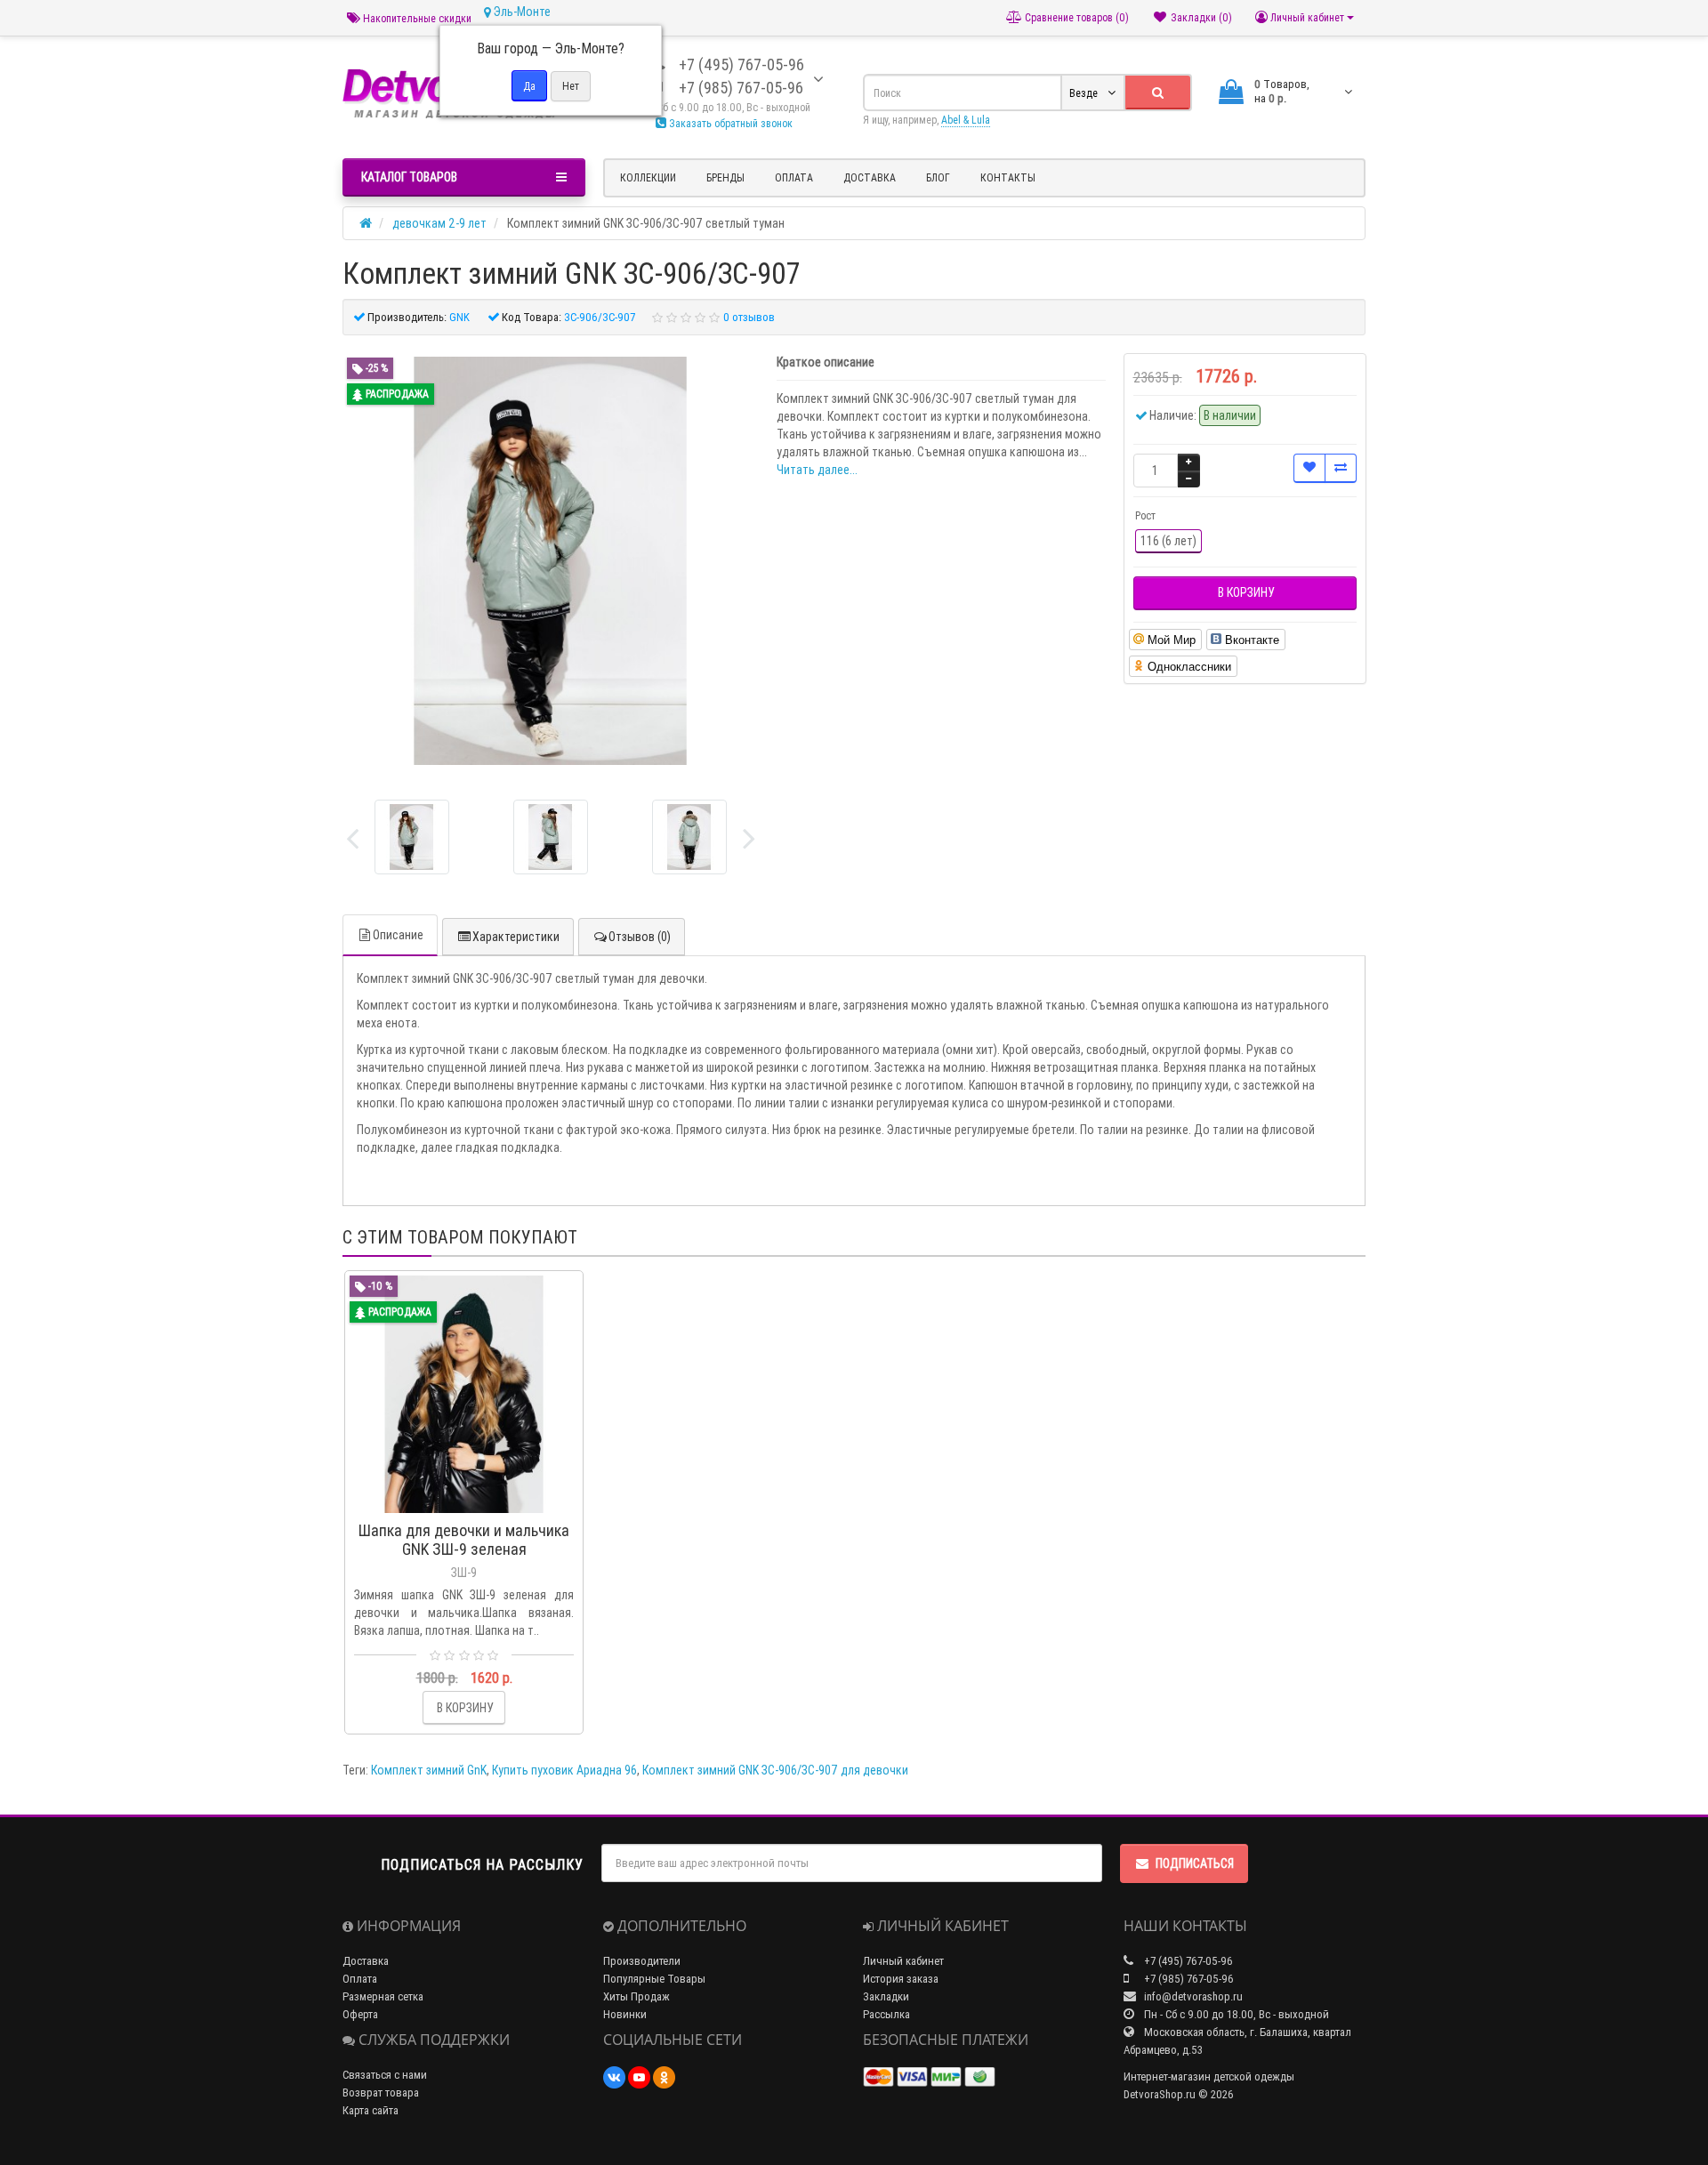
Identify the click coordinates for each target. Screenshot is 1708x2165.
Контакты (1008, 177)
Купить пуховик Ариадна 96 (564, 1770)
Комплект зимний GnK (429, 1770)
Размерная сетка (383, 1996)
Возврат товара (381, 2093)
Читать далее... (817, 470)
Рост (1145, 515)
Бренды (725, 177)
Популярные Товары (654, 1979)
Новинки (625, 2014)
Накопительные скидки (416, 18)
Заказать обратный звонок (729, 123)
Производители (642, 1961)
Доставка (870, 177)
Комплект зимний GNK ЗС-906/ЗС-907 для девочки (775, 1770)
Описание (398, 935)
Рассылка (886, 2014)
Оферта (360, 2014)
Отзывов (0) (640, 937)
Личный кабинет (903, 1961)
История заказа (901, 1979)
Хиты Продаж (636, 1996)
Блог (938, 177)
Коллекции (648, 177)
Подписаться (1195, 1863)
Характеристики (516, 937)
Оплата (794, 177)
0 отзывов (749, 317)
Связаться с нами (385, 2075)
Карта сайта (371, 2110)
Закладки (886, 1996)
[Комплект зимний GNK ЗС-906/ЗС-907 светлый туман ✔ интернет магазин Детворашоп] (412, 837)
